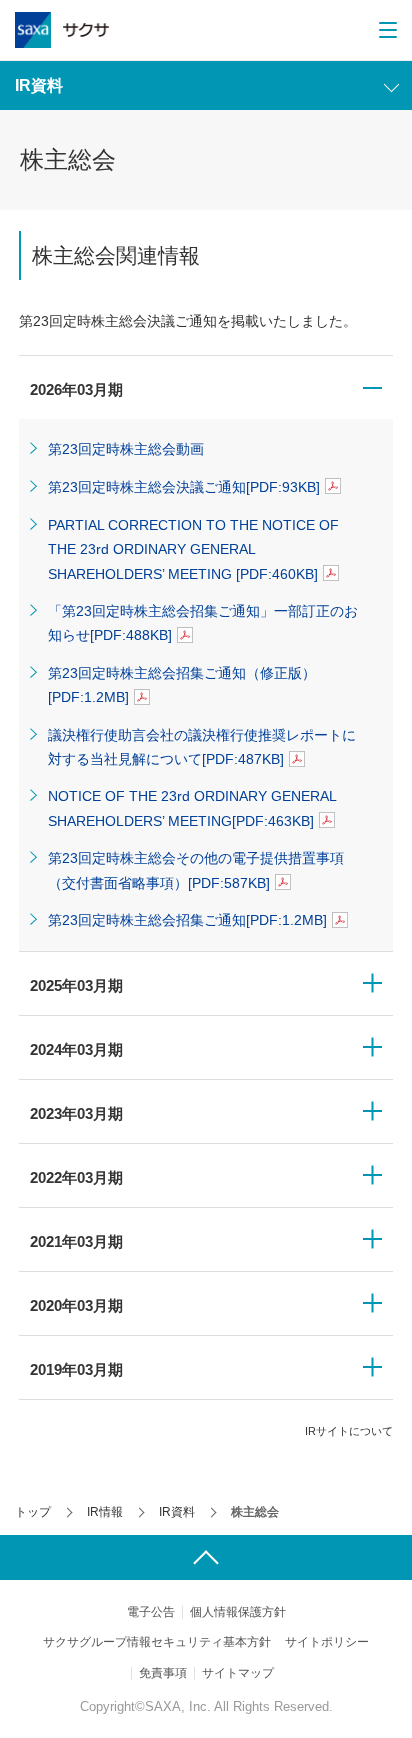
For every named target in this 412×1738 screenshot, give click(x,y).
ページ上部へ (206, 1557)
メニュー (386, 30)
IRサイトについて (349, 1431)
